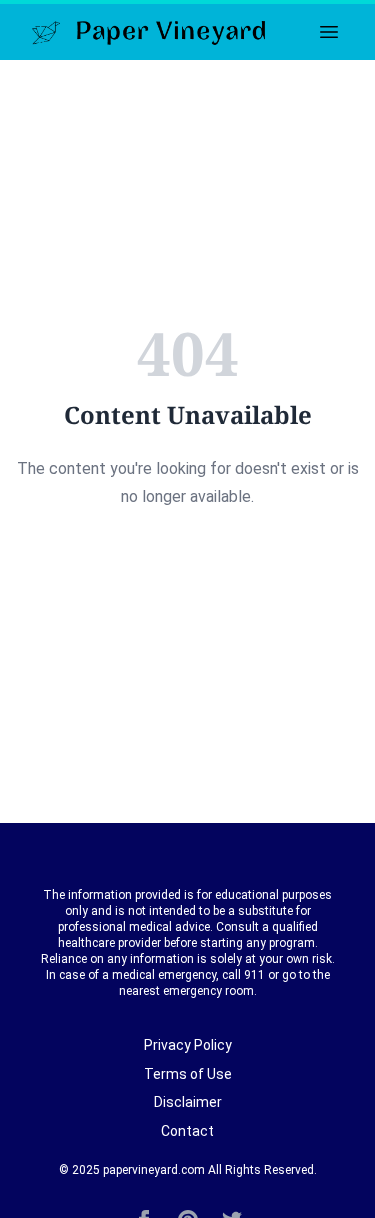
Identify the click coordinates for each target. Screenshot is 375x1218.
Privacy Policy (188, 1045)
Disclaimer (188, 1102)
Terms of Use (188, 1074)
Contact (187, 1131)
